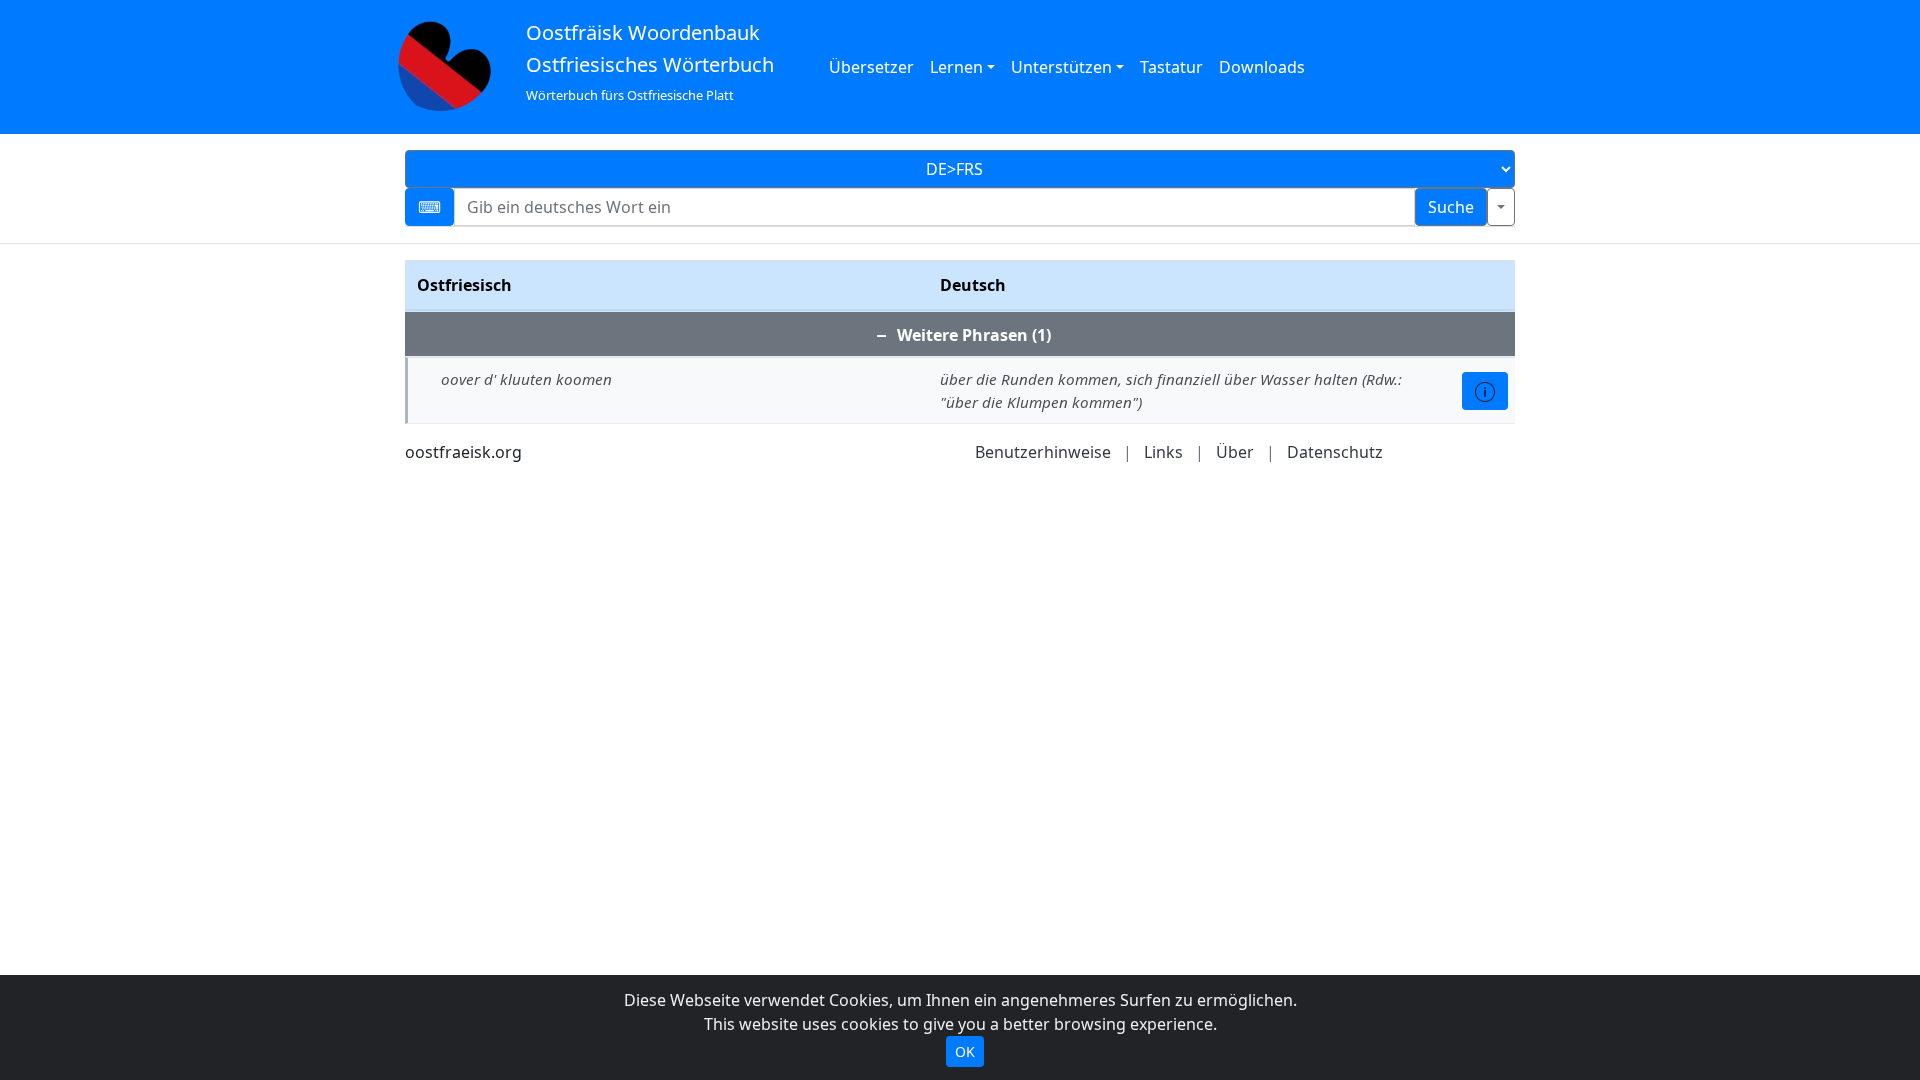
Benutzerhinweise (1043, 452)
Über (1235, 452)
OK (965, 1051)
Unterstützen (1061, 67)
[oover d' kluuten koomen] (1485, 391)
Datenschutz (1335, 452)
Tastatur (1171, 67)
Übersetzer (871, 67)
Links (1163, 452)
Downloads (1262, 67)
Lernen (956, 67)
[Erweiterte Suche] (1501, 207)
